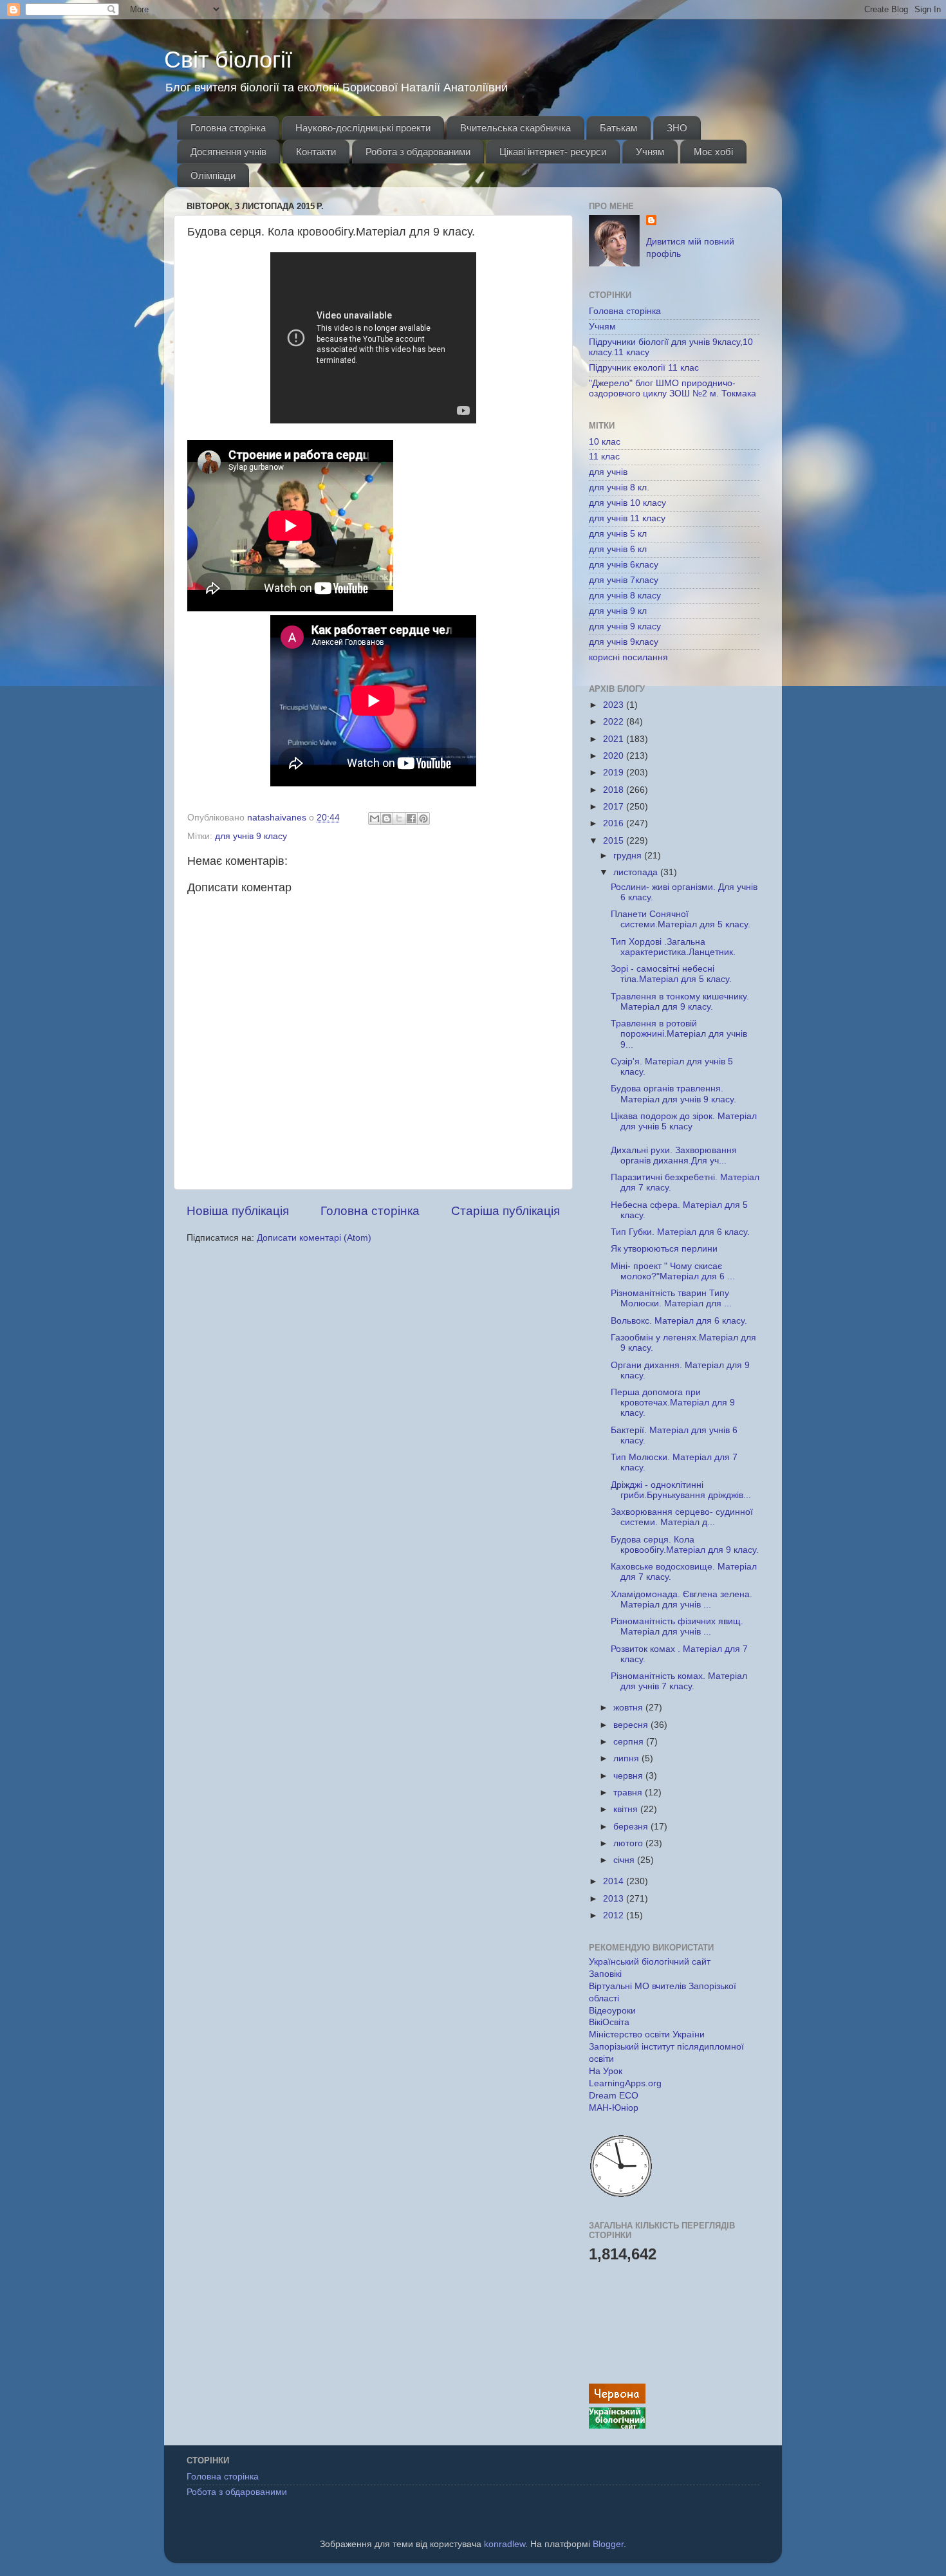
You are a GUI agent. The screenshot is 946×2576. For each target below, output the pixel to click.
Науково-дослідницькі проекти (363, 128)
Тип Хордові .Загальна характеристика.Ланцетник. (673, 947)
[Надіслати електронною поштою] (375, 819)
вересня (632, 1725)
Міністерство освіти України (647, 2034)
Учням (650, 152)
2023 (615, 705)
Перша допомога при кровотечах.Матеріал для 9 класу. (673, 1403)
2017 (615, 807)
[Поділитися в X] (399, 819)
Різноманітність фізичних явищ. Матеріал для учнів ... (677, 1626)
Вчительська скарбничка (515, 128)
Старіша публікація (505, 1211)
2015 (615, 841)
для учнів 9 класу (251, 836)
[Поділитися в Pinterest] (423, 819)
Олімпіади (213, 175)
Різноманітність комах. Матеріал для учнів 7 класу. (679, 1681)
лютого (629, 1843)
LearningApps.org (625, 2083)
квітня (627, 1809)
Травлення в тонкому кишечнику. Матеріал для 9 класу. (680, 1002)
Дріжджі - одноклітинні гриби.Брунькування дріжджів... (681, 1490)
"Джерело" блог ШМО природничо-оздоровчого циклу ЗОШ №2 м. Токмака (672, 388)
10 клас (605, 442)
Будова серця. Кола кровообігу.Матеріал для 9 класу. (685, 1545)
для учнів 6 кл (618, 549)
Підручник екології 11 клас (644, 368)
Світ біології (228, 60)
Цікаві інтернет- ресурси (553, 152)
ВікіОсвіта (609, 2022)
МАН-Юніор (614, 2108)
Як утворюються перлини (664, 1249)
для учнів (608, 472)
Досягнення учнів (228, 152)
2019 (615, 773)
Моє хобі (713, 152)
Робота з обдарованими (418, 152)
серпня (630, 1742)
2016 (615, 823)
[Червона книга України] (617, 2401)
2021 (615, 739)
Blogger (608, 2544)
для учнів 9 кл (618, 611)
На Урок (606, 2071)
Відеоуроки (612, 2011)
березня (632, 1827)
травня (629, 1793)
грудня (629, 856)
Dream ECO (614, 2096)
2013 (615, 1899)
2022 (615, 722)
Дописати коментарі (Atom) (314, 1238)
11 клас (604, 457)
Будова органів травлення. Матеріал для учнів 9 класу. (673, 1094)
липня (627, 1758)
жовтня (629, 1708)
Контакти (316, 152)
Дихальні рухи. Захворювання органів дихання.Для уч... (674, 1155)
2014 (615, 1881)
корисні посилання (628, 657)
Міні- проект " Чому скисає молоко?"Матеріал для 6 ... (673, 1271)
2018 (615, 790)
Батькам (618, 128)
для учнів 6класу (624, 565)
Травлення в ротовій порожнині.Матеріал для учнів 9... (679, 1034)
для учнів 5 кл (618, 534)
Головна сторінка (228, 128)
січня (625, 1860)
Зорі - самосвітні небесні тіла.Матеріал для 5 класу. (671, 974)
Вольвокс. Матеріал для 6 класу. (679, 1321)
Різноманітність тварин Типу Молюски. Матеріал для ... (671, 1298)
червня (629, 1776)
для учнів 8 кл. (619, 487)
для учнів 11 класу (627, 518)
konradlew (505, 2544)
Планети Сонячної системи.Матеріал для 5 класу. (681, 919)
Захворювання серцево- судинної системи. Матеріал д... (682, 1517)
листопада (637, 872)
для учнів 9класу (624, 642)
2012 (615, 1915)
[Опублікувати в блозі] (387, 819)
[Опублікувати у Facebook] (411, 819)
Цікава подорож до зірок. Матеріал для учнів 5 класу (684, 1121)
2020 (615, 756)
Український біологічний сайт (650, 1962)
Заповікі (605, 1974)
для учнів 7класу (624, 580)
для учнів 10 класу (627, 503)
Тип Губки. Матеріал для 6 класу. (680, 1232)
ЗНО (677, 128)
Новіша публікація (238, 1211)
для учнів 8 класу (625, 596)
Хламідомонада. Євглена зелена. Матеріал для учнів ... (682, 1599)
